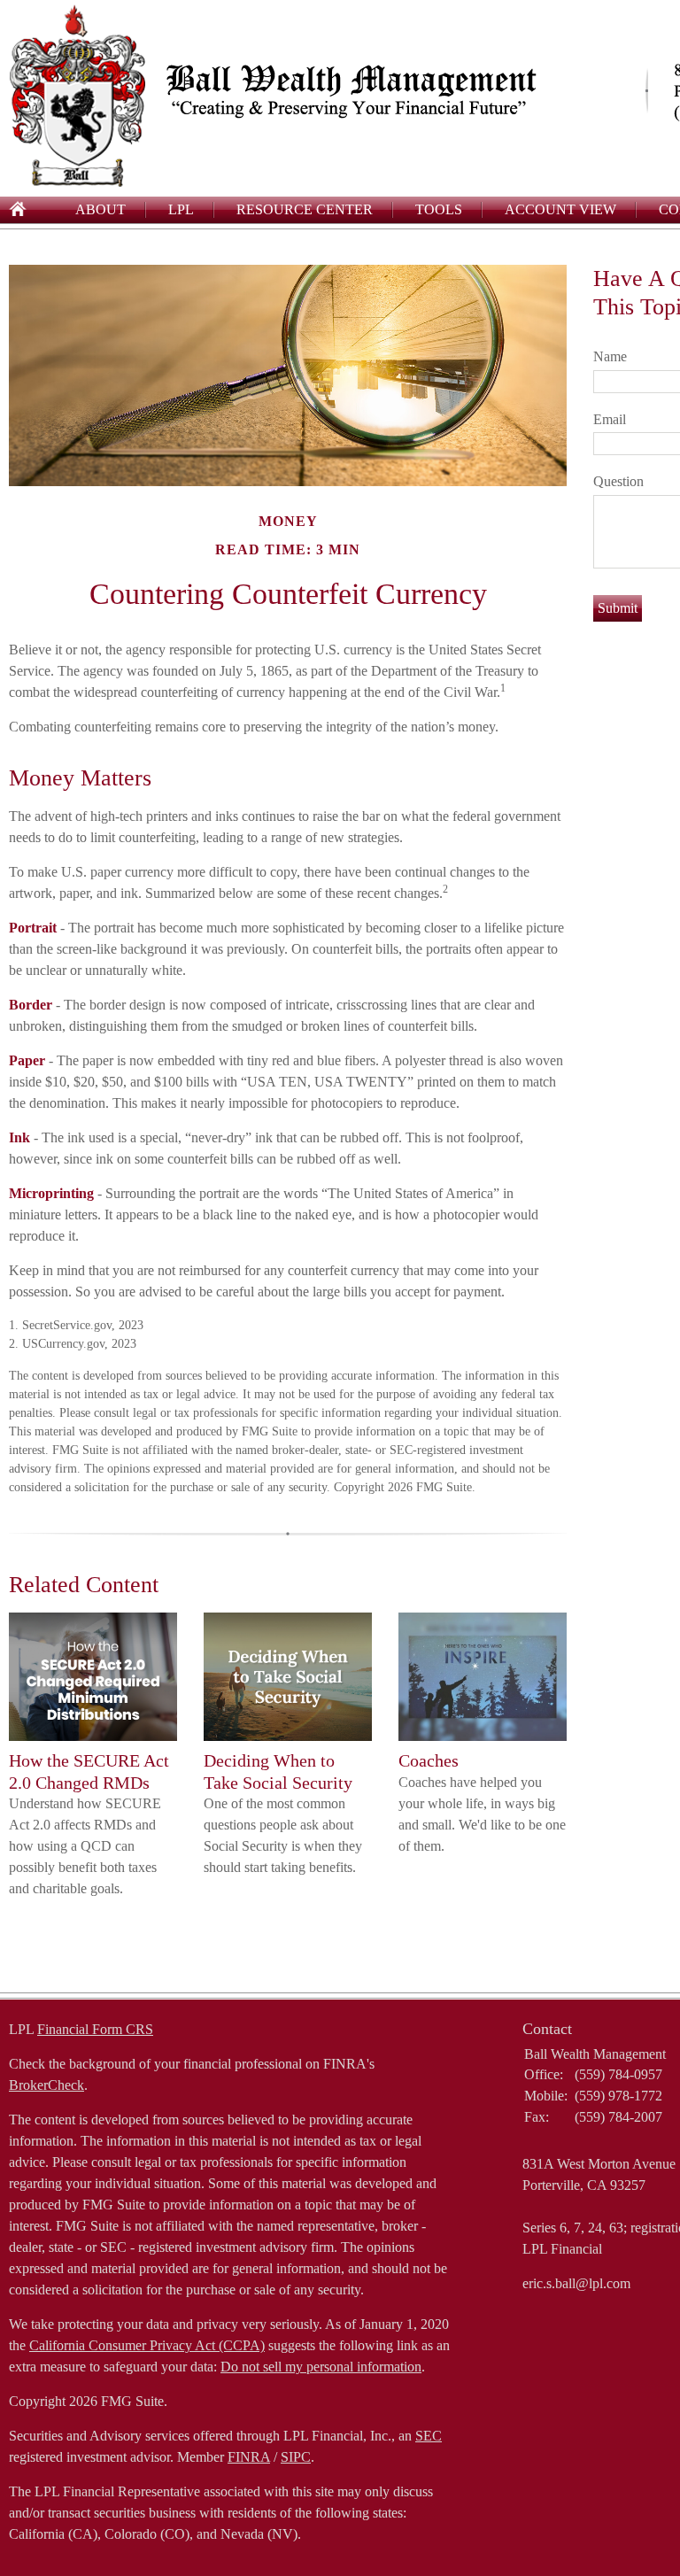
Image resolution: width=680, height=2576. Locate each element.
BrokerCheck (46, 2085)
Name (610, 356)
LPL (181, 209)
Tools (439, 209)
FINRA (249, 2457)
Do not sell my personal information (321, 2367)
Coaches (429, 1760)
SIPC (296, 2457)
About (100, 209)
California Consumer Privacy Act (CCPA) (147, 2345)
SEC (429, 2436)
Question (618, 481)
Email (610, 419)
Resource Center (305, 209)
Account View (560, 209)
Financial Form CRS (95, 2029)
